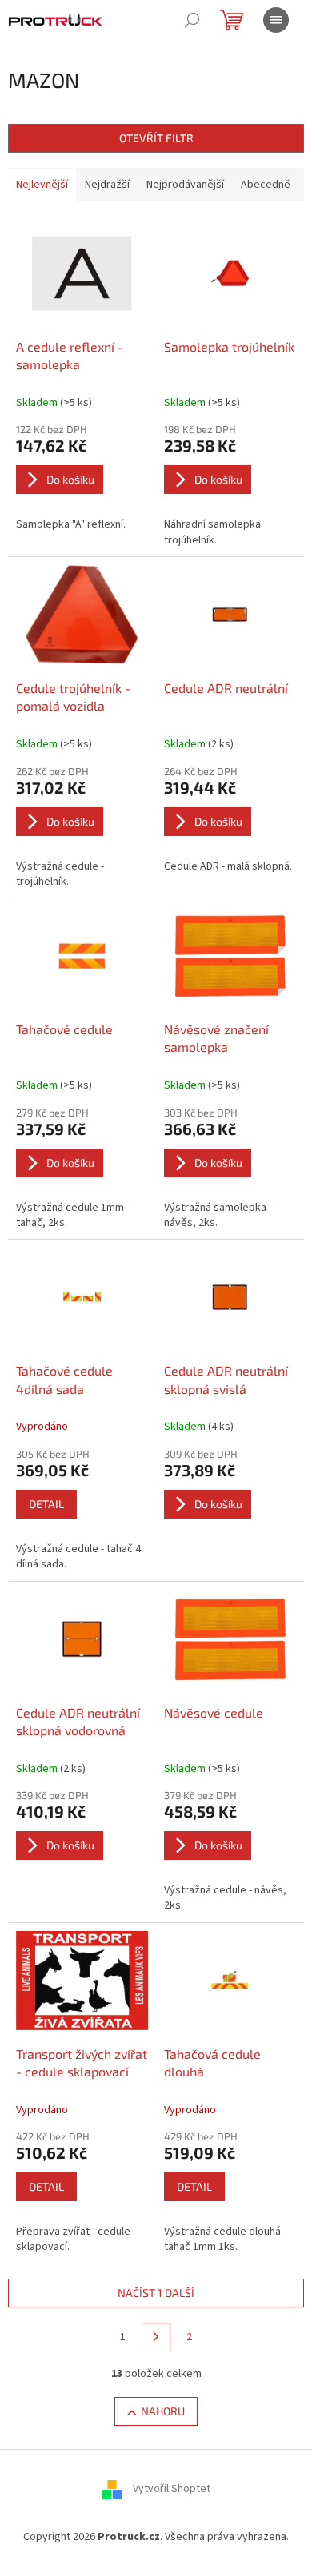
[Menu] (276, 20)
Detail (46, 1504)
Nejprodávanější (185, 185)
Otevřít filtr (156, 138)
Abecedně (266, 185)
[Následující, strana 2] (156, 2337)
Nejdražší (107, 185)
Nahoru (163, 2411)
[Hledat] (192, 20)
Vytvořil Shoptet (172, 2490)
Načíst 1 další (156, 2293)
